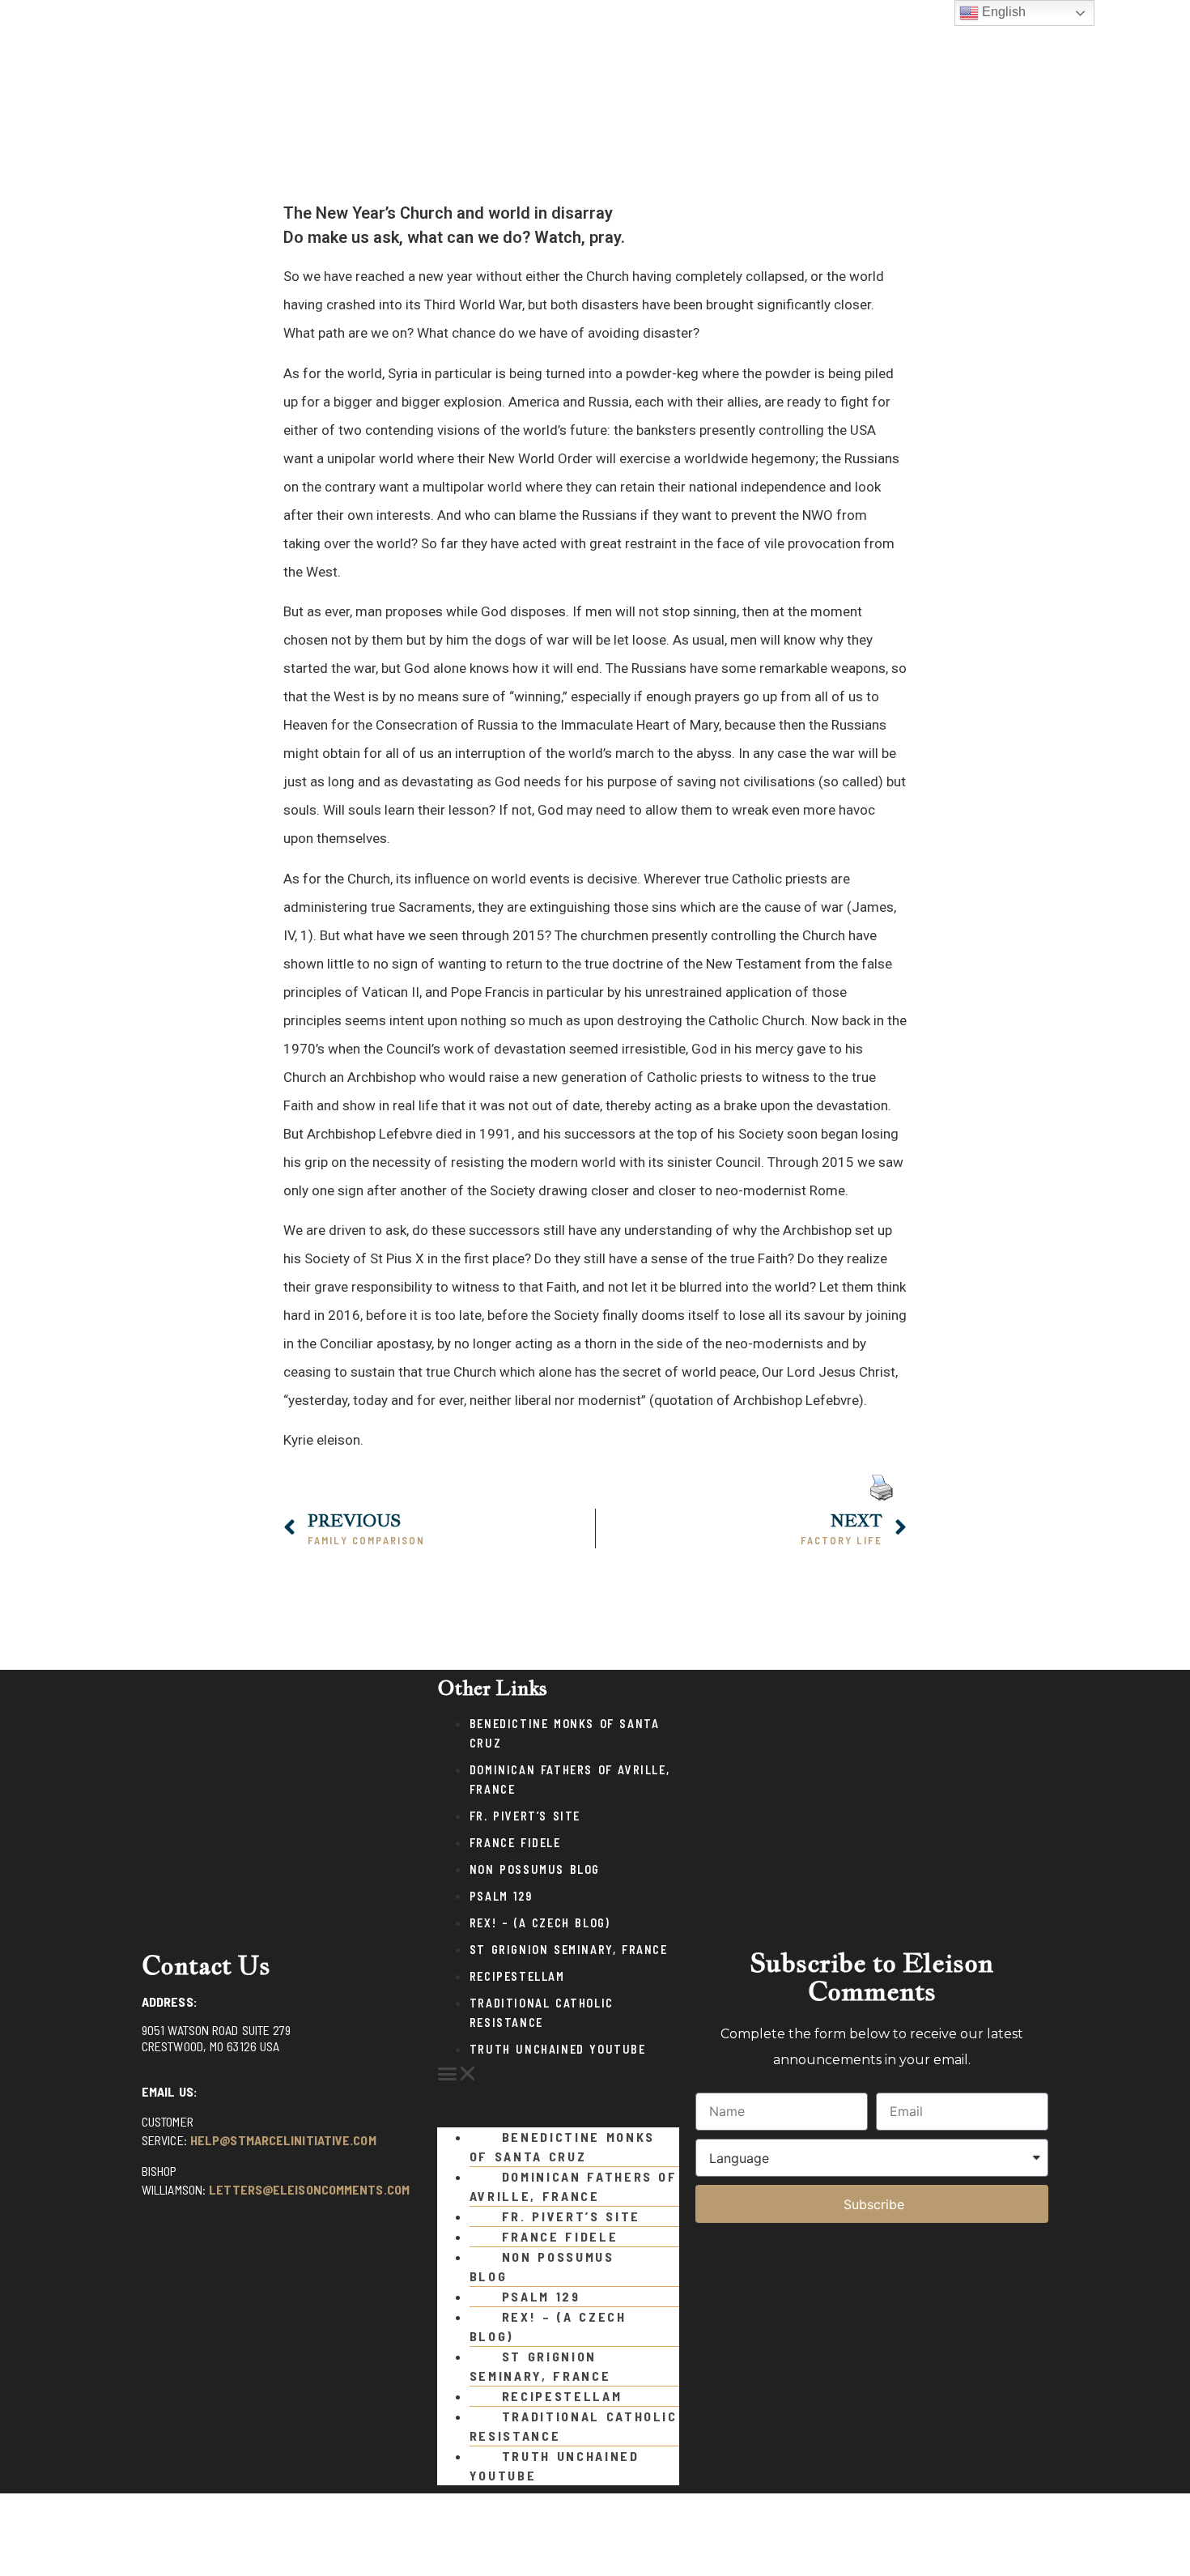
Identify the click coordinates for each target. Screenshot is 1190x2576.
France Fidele (515, 1843)
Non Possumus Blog (535, 1869)
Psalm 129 (501, 1896)
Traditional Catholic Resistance (574, 2426)
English (1002, 12)
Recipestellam (517, 1976)
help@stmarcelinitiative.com (283, 2140)
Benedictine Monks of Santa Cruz (562, 2146)
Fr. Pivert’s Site (525, 1816)
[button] (558, 2074)
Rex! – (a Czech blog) (540, 1923)
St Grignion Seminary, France (569, 1950)
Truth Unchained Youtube (558, 2049)
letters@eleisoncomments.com (309, 2189)
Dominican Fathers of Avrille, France (574, 2186)
